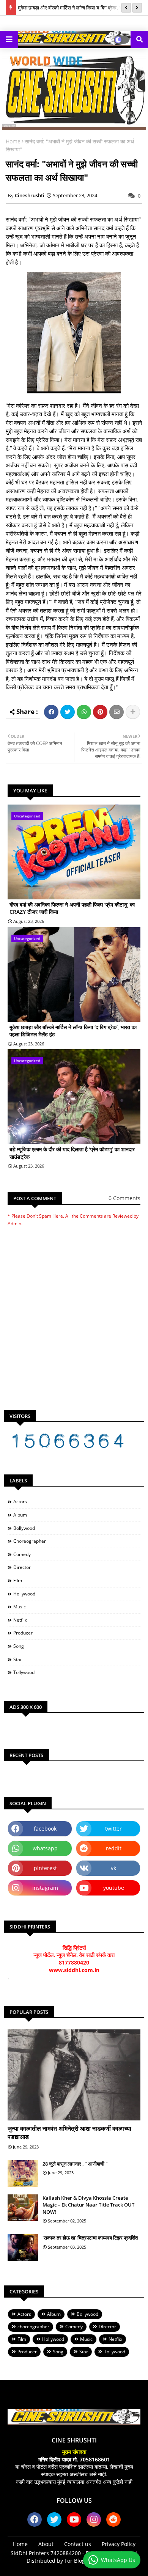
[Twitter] (68, 712)
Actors (20, 1502)
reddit (114, 1848)
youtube (114, 1888)
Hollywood (24, 1594)
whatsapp (45, 1848)
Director (22, 1567)
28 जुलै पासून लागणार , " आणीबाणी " (75, 2164)
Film (18, 1580)
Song (19, 1646)
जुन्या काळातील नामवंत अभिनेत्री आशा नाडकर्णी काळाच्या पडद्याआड (69, 2133)
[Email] (117, 712)
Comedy (22, 1554)
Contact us (78, 2544)
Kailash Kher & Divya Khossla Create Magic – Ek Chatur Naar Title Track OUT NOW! (88, 2205)
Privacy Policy (119, 2544)
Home (13, 141)
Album (20, 1515)
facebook (45, 1829)
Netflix (20, 1620)
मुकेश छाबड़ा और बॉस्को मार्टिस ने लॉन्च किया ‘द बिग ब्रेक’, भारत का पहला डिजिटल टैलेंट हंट (73, 1031)
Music (20, 1607)
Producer (23, 1633)
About (46, 2544)
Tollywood (24, 1672)
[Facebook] (51, 712)
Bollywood (24, 1528)
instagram (45, 1888)
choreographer (30, 1541)
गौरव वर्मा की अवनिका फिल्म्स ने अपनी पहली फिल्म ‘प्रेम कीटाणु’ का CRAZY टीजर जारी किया (72, 908)
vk (113, 1868)
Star (18, 1659)
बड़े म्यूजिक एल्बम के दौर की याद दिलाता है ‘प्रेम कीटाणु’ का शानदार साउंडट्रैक (72, 1153)
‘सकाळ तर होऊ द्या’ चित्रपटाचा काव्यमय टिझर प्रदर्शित (90, 2238)
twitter (113, 1829)
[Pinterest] (100, 712)
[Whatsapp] (84, 712)
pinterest (45, 1868)
